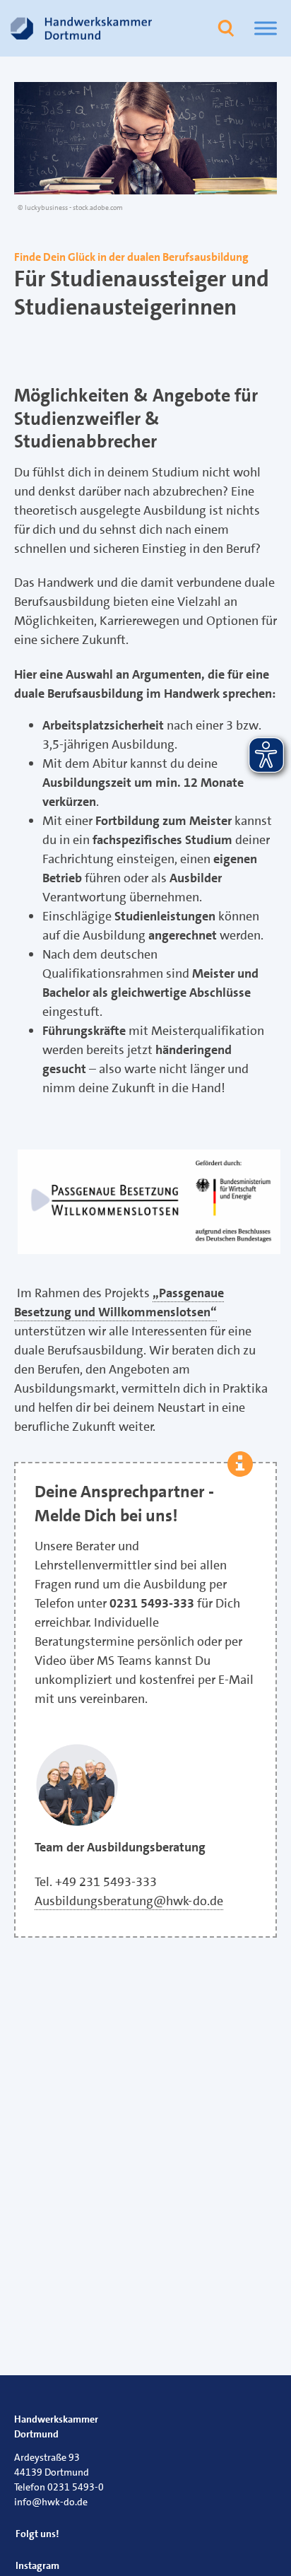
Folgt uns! (37, 2534)
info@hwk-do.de (51, 2502)
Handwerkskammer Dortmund (56, 2426)
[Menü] (266, 28)
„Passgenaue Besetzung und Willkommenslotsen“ (119, 1302)
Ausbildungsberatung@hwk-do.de (129, 1901)
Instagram (37, 2565)
